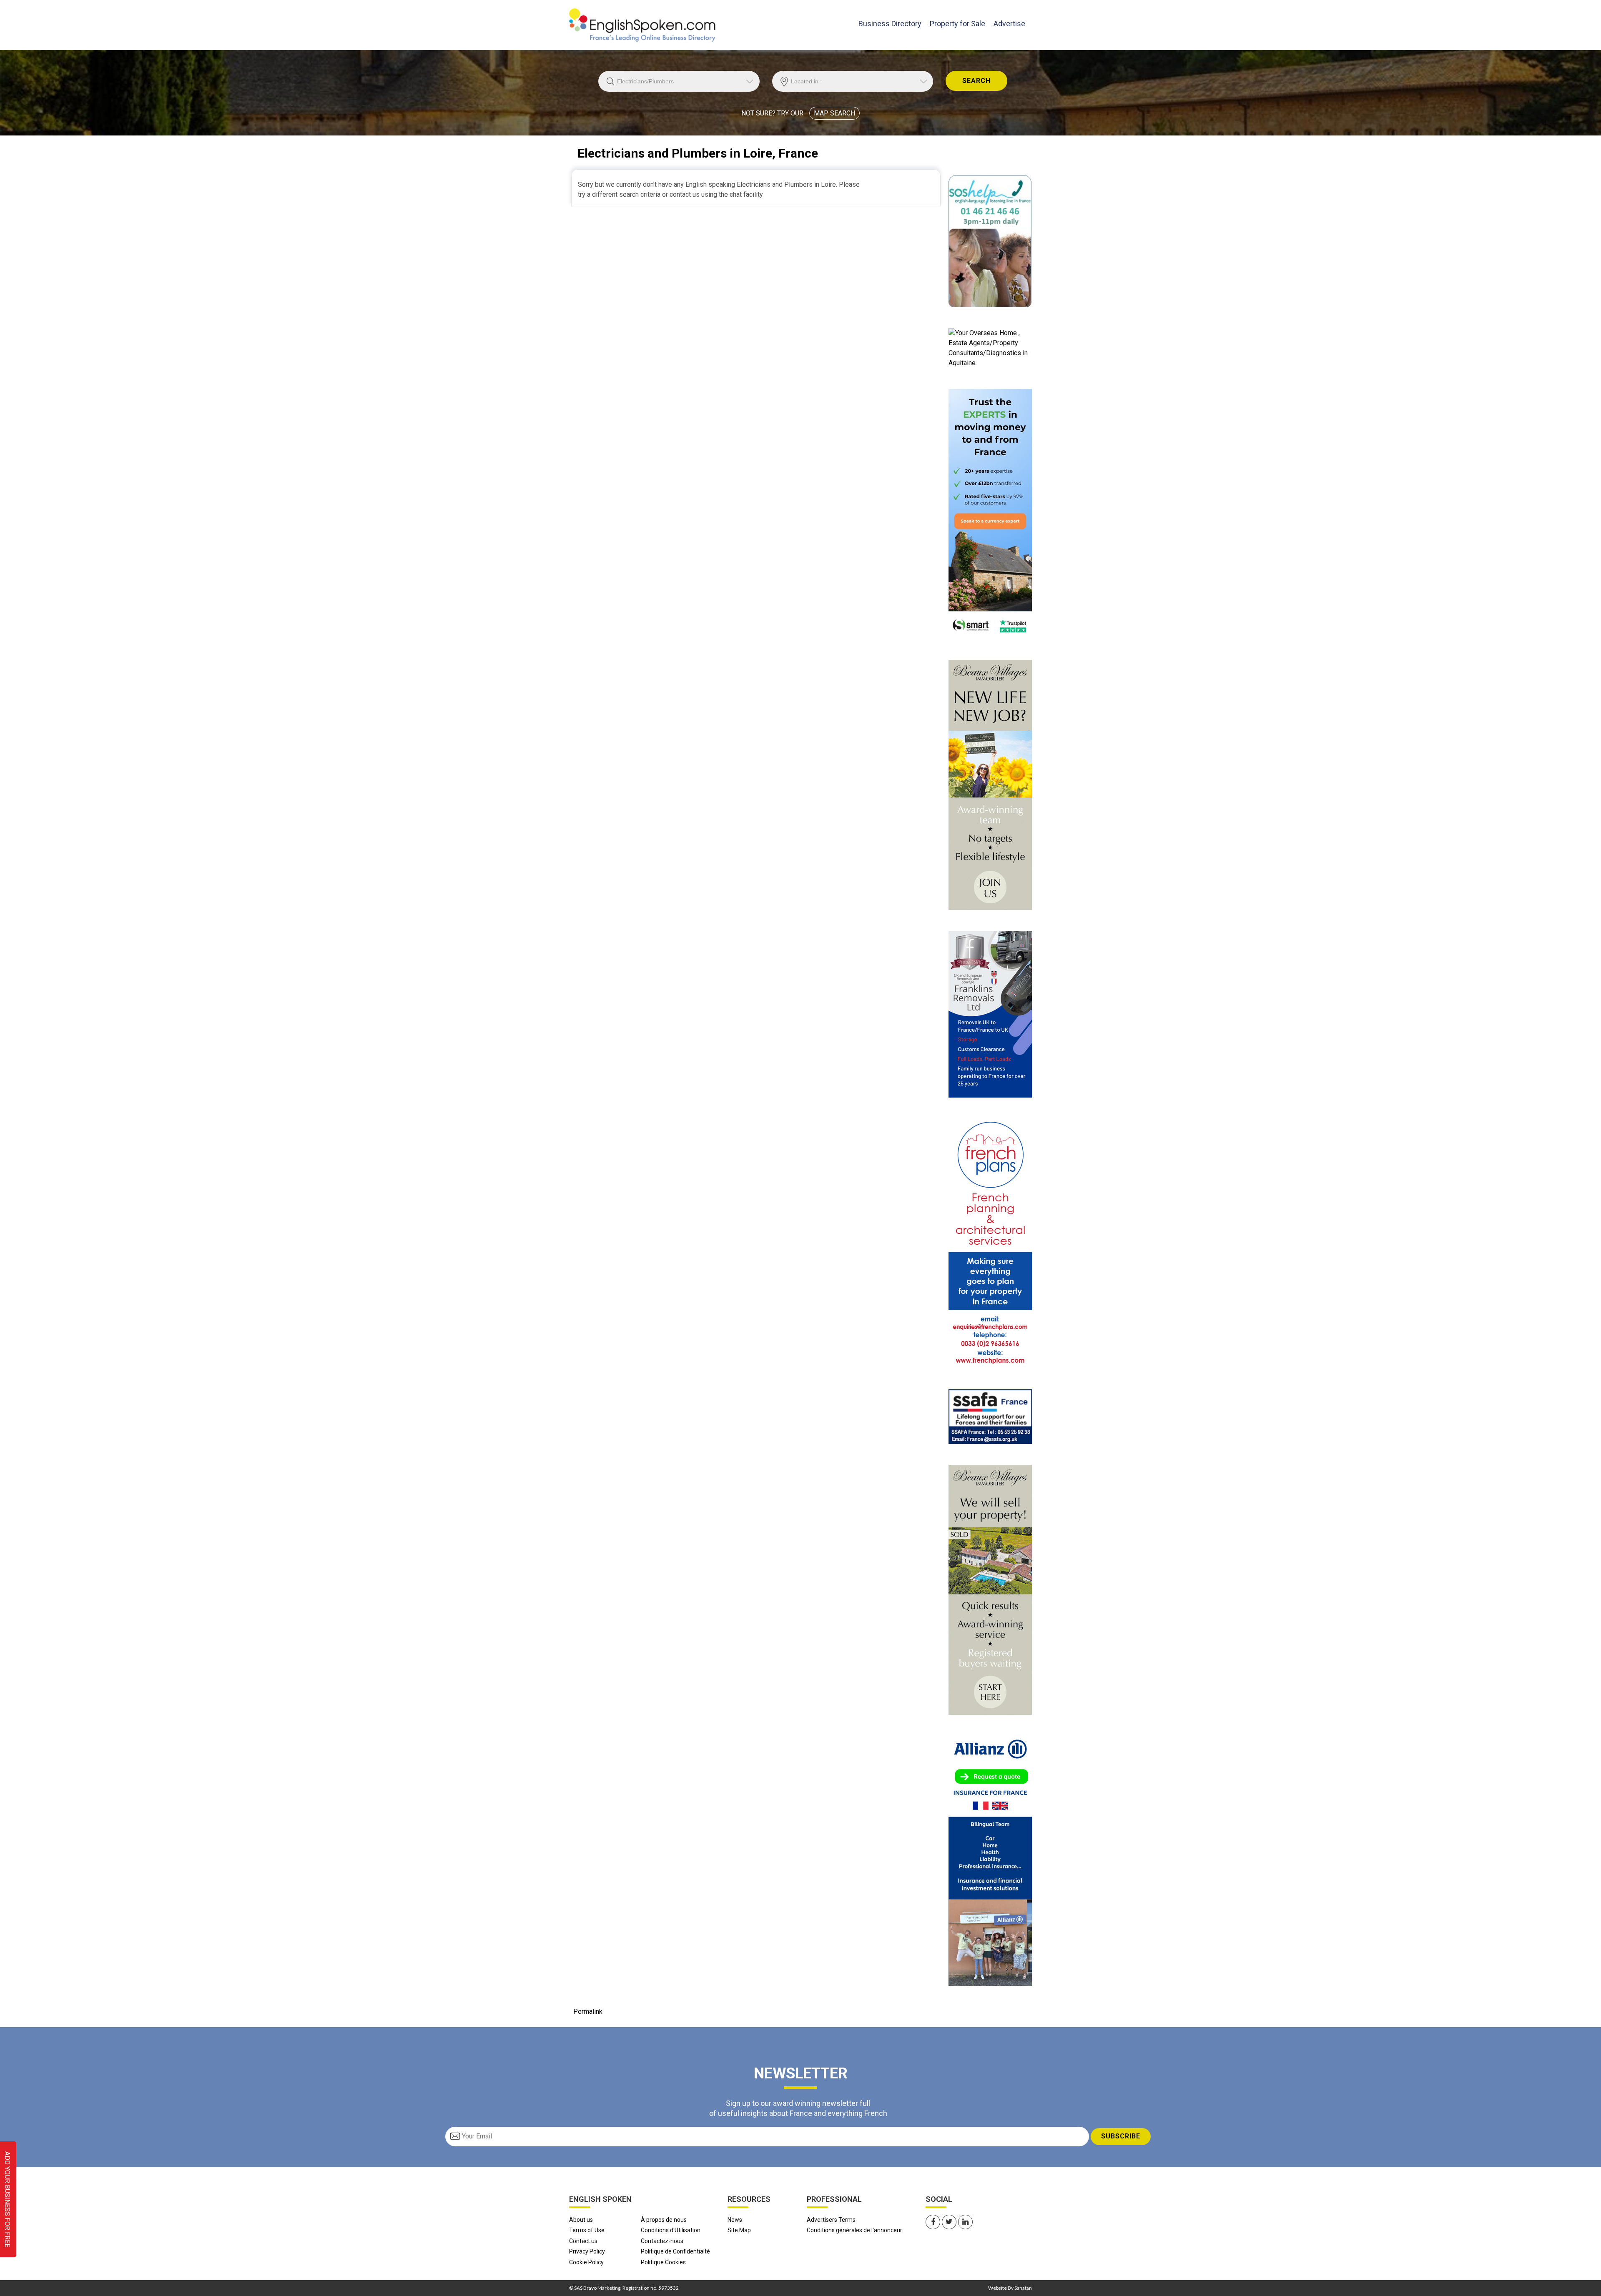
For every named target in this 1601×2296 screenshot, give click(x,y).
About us (581, 2220)
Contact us (583, 2241)
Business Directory (890, 23)
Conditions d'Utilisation (671, 2230)
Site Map (739, 2230)
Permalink (588, 2012)
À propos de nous (664, 2220)
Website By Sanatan (1010, 2288)
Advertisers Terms (831, 2220)
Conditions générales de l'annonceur (854, 2230)
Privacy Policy (587, 2251)
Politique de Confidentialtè (675, 2251)
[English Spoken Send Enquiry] (990, 1416)
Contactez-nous (662, 2241)
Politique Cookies (663, 2262)
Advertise (1009, 24)
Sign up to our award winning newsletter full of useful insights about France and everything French (798, 2108)
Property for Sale (957, 24)
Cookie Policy (586, 2262)
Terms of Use (587, 2230)
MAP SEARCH (834, 113)
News (735, 2220)
